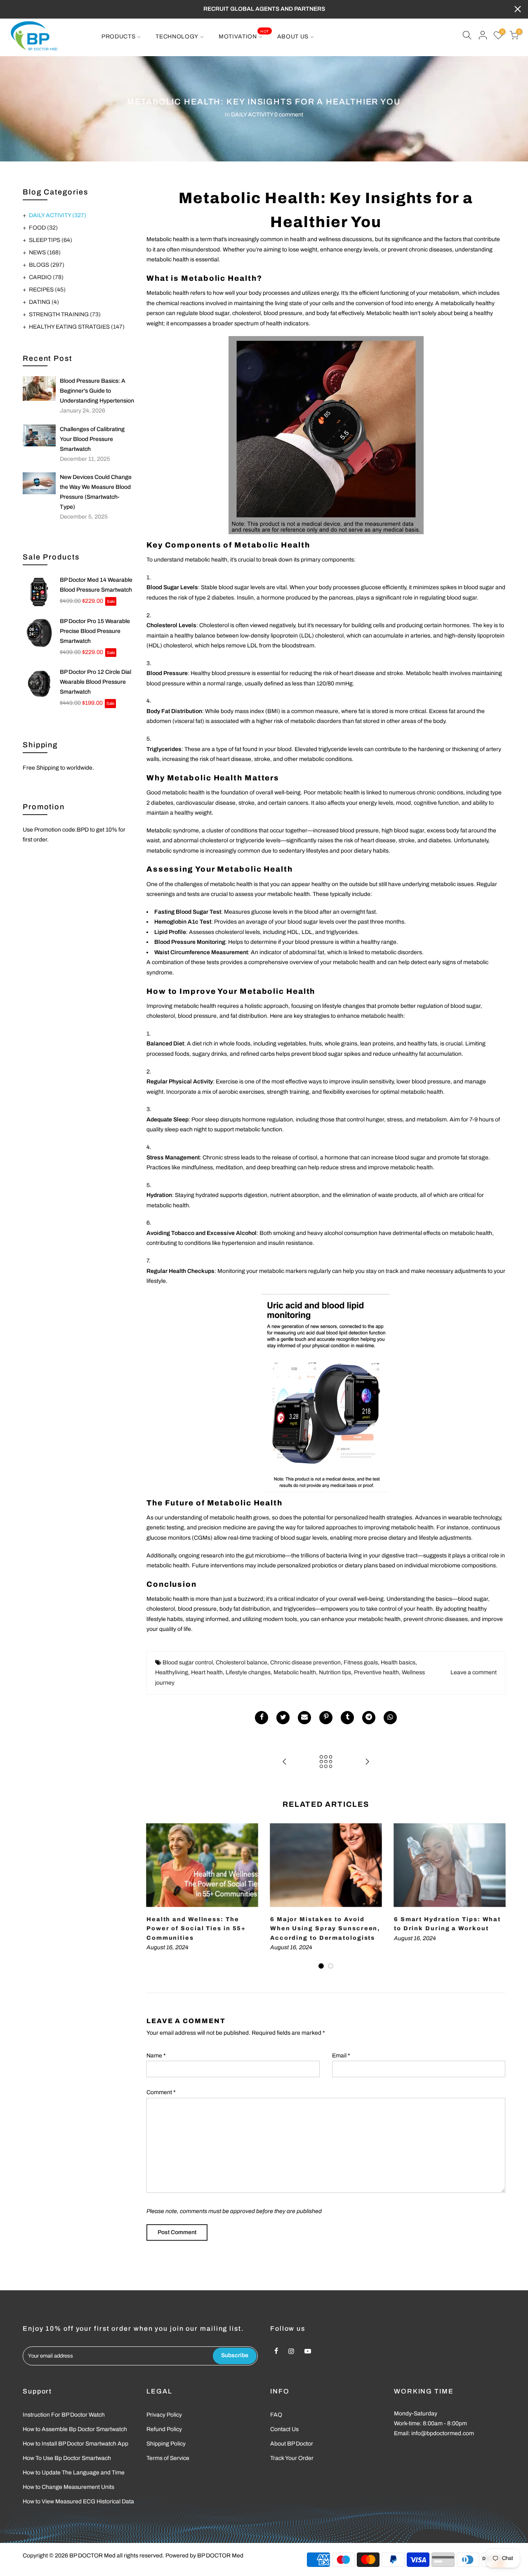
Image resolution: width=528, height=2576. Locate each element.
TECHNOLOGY (177, 37)
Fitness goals (361, 1662)
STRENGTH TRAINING (65, 314)
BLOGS (47, 265)
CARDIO (46, 277)
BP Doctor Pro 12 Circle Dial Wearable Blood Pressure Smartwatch (95, 682)
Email (341, 2056)
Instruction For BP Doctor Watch (64, 2415)
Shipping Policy (166, 2444)
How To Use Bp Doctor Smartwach (67, 2458)
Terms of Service (168, 2458)
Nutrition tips (335, 1672)
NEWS (45, 252)
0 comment (289, 115)
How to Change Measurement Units (68, 2487)
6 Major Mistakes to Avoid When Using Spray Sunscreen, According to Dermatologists (325, 1929)
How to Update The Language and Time (74, 2473)
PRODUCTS (119, 37)
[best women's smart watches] (326, 1393)
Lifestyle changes (248, 1672)
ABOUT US (293, 37)
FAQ (276, 2415)
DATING (44, 302)
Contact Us (284, 2429)
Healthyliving (172, 1672)
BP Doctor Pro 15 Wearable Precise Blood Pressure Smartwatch (95, 631)
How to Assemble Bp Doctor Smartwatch (75, 2429)
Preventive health (376, 1672)
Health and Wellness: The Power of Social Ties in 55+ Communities (196, 1929)
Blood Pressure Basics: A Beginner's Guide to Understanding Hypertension (97, 391)
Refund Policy (164, 2429)
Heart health (207, 1672)
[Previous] (155, 1896)
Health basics (398, 1662)
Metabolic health (295, 1672)
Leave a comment (474, 1672)
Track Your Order (292, 2458)
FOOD (43, 228)
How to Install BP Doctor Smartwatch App (75, 2444)
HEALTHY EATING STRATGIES (77, 327)
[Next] (497, 1896)
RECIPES (47, 290)
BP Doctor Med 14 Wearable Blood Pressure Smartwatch (96, 585)
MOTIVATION (244, 34)
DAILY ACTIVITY (252, 115)
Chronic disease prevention (305, 1662)
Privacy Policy (164, 2415)
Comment (161, 2092)
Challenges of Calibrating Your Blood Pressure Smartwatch (92, 439)
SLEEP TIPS (51, 240)
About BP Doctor (292, 2444)
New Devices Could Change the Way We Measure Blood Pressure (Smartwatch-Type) (96, 492)
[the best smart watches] (326, 435)
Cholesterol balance (242, 1662)
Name (156, 2056)
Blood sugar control (188, 1662)
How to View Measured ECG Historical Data (78, 2501)
